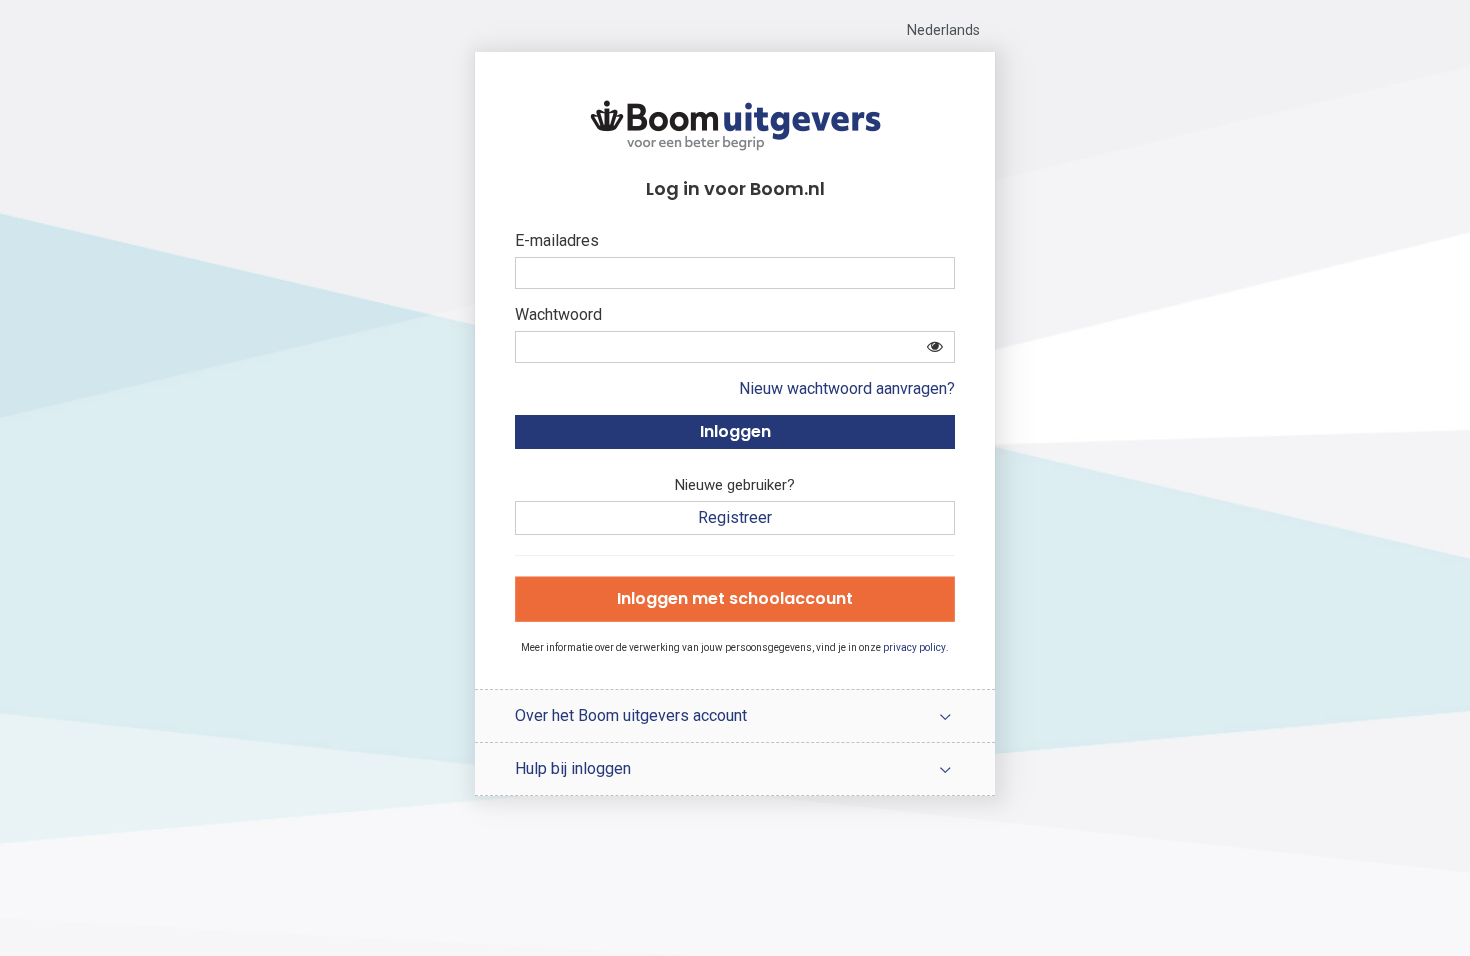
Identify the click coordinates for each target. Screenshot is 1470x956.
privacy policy (914, 647)
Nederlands (943, 30)
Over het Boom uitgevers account (631, 715)
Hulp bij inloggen (573, 768)
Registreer (735, 517)
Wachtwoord (558, 314)
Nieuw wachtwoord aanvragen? (847, 388)
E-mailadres (557, 240)
